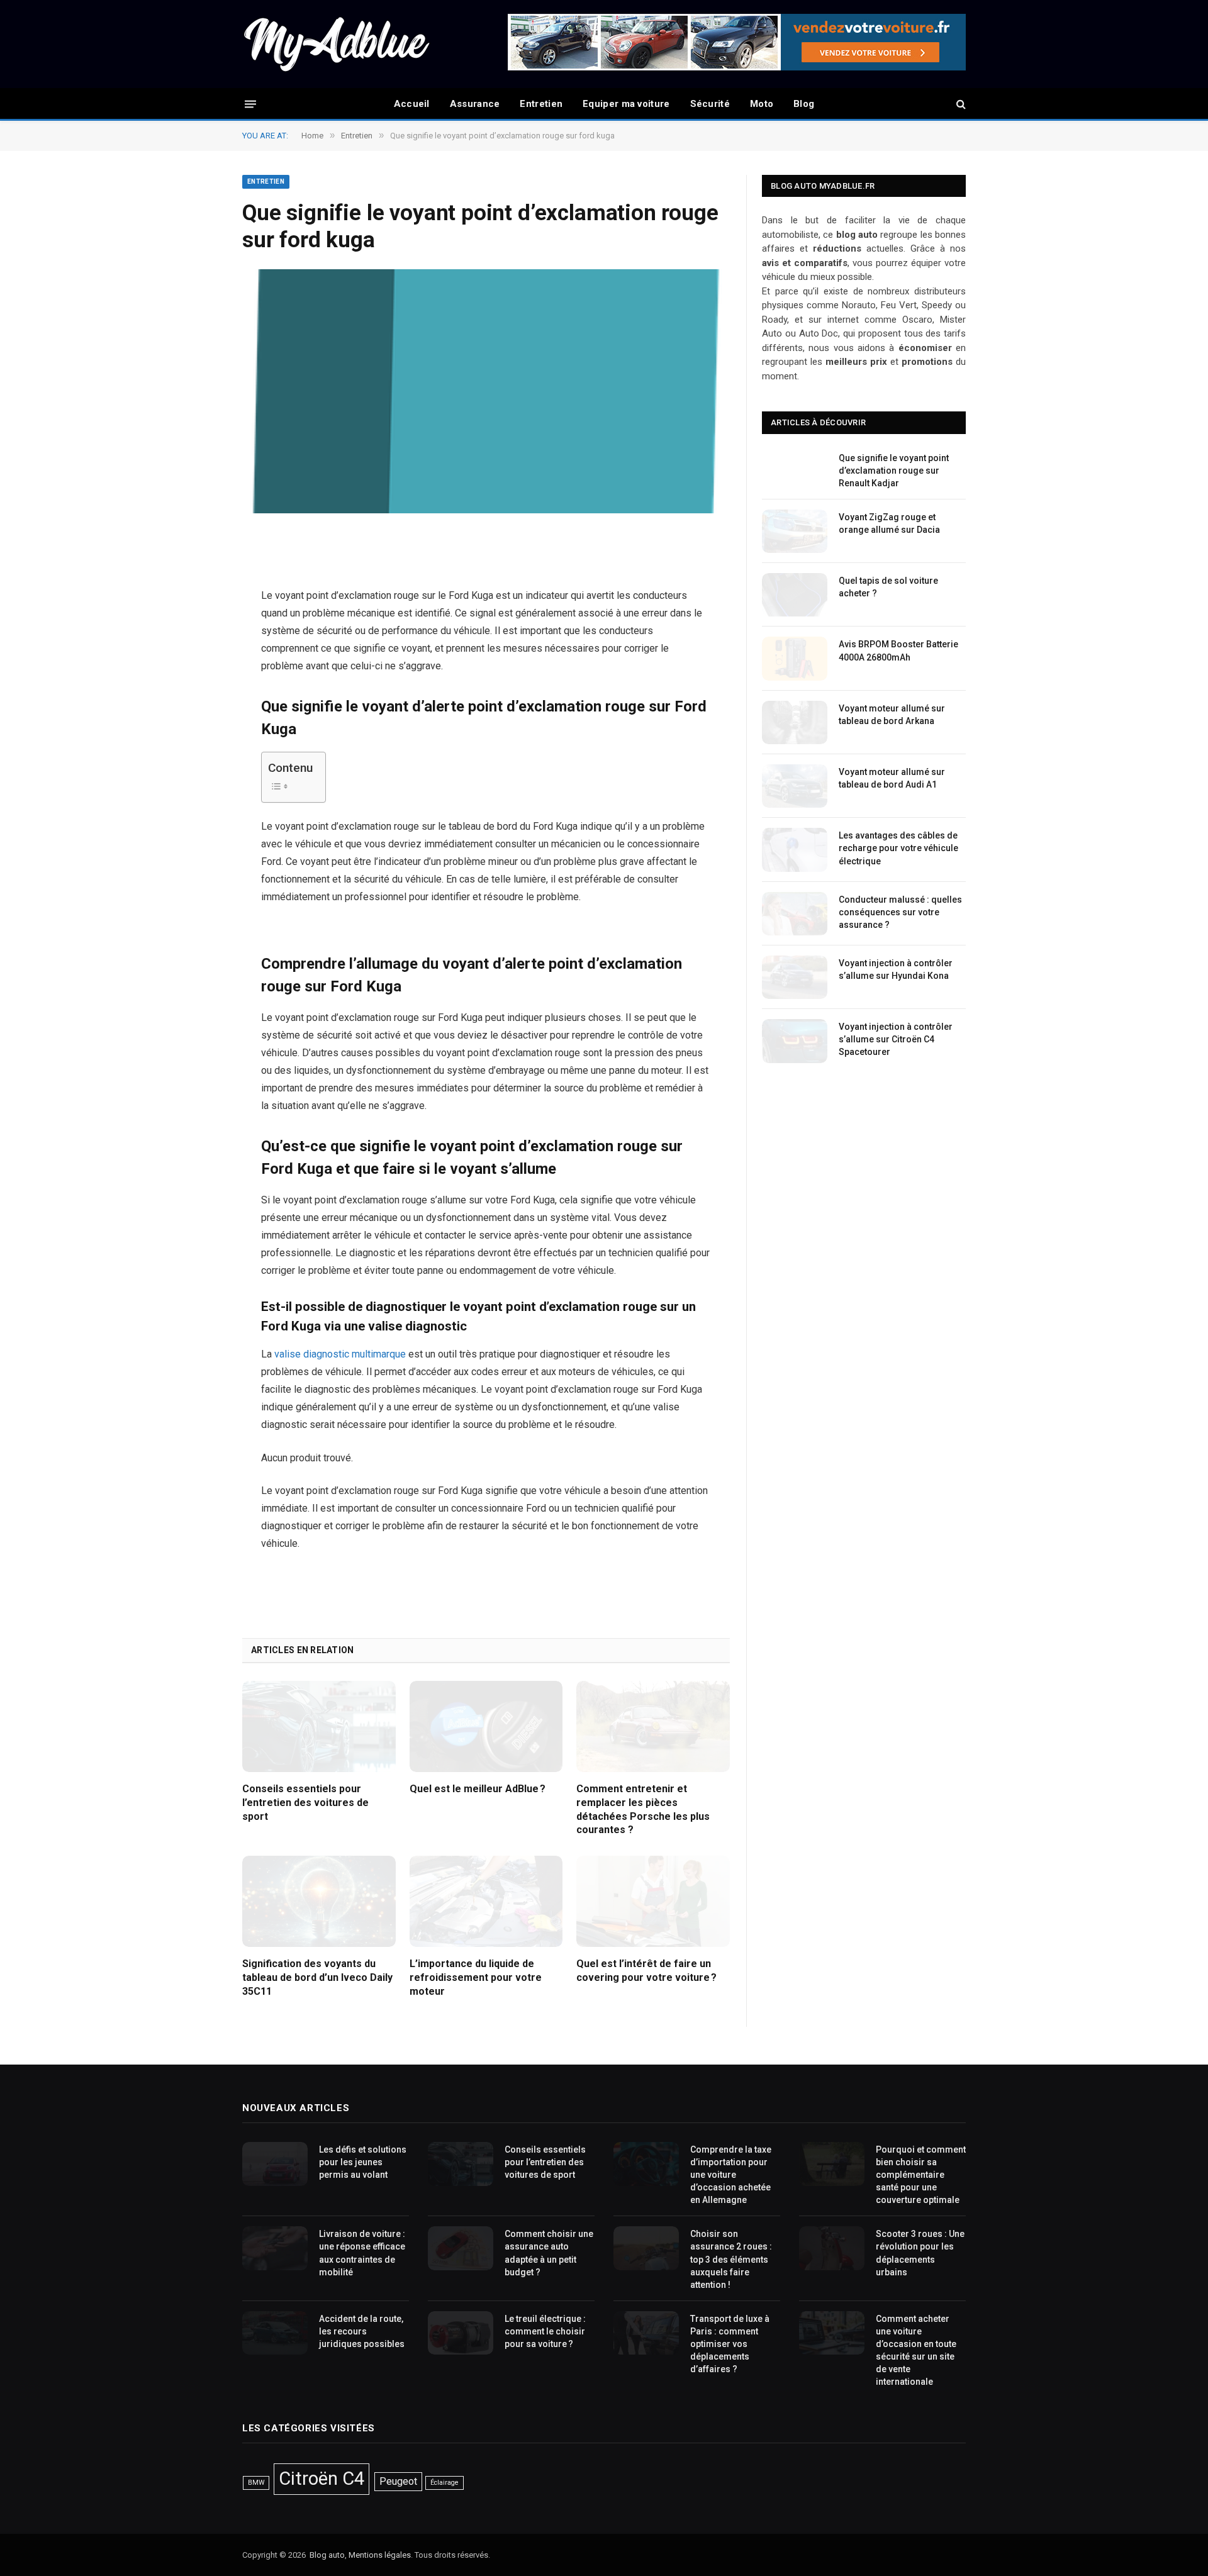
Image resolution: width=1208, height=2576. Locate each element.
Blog (804, 104)
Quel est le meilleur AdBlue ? (478, 1789)
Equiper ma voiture (626, 104)
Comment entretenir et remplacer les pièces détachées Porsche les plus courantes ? (643, 1809)
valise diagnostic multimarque (340, 1354)
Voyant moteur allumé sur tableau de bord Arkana (892, 715)
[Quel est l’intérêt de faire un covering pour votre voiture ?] (653, 1901)
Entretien (541, 104)
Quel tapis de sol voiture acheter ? (888, 587)
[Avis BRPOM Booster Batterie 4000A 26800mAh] (795, 658)
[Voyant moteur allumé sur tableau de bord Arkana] (795, 722)
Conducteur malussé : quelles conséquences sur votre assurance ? (900, 912)
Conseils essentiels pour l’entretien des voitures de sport (305, 1803)
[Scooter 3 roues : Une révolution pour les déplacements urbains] (832, 2248)
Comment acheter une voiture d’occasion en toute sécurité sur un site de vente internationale (916, 2350)
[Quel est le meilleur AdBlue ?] (486, 1726)
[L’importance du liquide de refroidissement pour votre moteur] (486, 1901)
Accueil (412, 104)
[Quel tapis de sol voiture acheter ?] (795, 595)
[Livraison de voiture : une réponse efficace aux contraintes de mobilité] (275, 2248)
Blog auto (327, 2555)
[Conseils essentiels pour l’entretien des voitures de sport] (319, 1726)
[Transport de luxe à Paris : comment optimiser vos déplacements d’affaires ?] (646, 2333)
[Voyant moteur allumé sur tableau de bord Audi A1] (795, 786)
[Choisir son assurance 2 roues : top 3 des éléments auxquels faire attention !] (646, 2248)
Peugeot (398, 2481)
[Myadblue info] (337, 44)
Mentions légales (380, 2555)
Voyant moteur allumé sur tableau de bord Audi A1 (892, 778)
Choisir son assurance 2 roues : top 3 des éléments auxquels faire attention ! (731, 2259)
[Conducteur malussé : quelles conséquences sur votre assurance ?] (795, 914)
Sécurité (710, 104)
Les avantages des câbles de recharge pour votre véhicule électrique (898, 848)
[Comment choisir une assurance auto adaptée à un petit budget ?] (461, 2248)
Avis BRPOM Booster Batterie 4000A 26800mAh (898, 650)
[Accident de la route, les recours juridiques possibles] (275, 2333)
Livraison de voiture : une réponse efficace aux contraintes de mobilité (362, 2253)
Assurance (475, 104)
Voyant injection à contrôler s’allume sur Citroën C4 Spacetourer (896, 1039)
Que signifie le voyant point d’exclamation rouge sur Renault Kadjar (894, 471)
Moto (762, 104)
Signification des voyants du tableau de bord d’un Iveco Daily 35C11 (317, 1977)
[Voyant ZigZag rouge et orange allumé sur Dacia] (795, 531)
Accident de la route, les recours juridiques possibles (362, 2331)
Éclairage (445, 2483)
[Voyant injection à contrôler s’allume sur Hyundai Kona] (795, 977)
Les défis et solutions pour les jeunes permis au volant (363, 2162)
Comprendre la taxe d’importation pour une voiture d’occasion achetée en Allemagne (731, 2175)
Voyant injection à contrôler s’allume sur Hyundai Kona (896, 969)
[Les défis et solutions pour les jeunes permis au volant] (275, 2164)
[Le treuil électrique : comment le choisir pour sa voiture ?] (461, 2333)
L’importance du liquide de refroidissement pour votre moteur (476, 1977)
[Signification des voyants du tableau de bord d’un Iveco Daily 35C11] (319, 1901)
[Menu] (250, 103)
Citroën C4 (322, 2478)
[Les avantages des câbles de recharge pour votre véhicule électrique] (795, 850)
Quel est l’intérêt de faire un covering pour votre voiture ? (646, 1971)
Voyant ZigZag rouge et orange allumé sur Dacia (889, 523)
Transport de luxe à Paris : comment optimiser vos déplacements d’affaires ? (730, 2344)
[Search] (960, 104)
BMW (256, 2483)
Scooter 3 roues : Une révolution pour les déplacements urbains (920, 2253)
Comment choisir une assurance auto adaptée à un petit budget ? (549, 2253)
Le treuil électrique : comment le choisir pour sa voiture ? (545, 2331)
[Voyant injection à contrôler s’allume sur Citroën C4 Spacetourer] (795, 1041)
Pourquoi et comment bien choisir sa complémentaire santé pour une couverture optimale (921, 2175)
